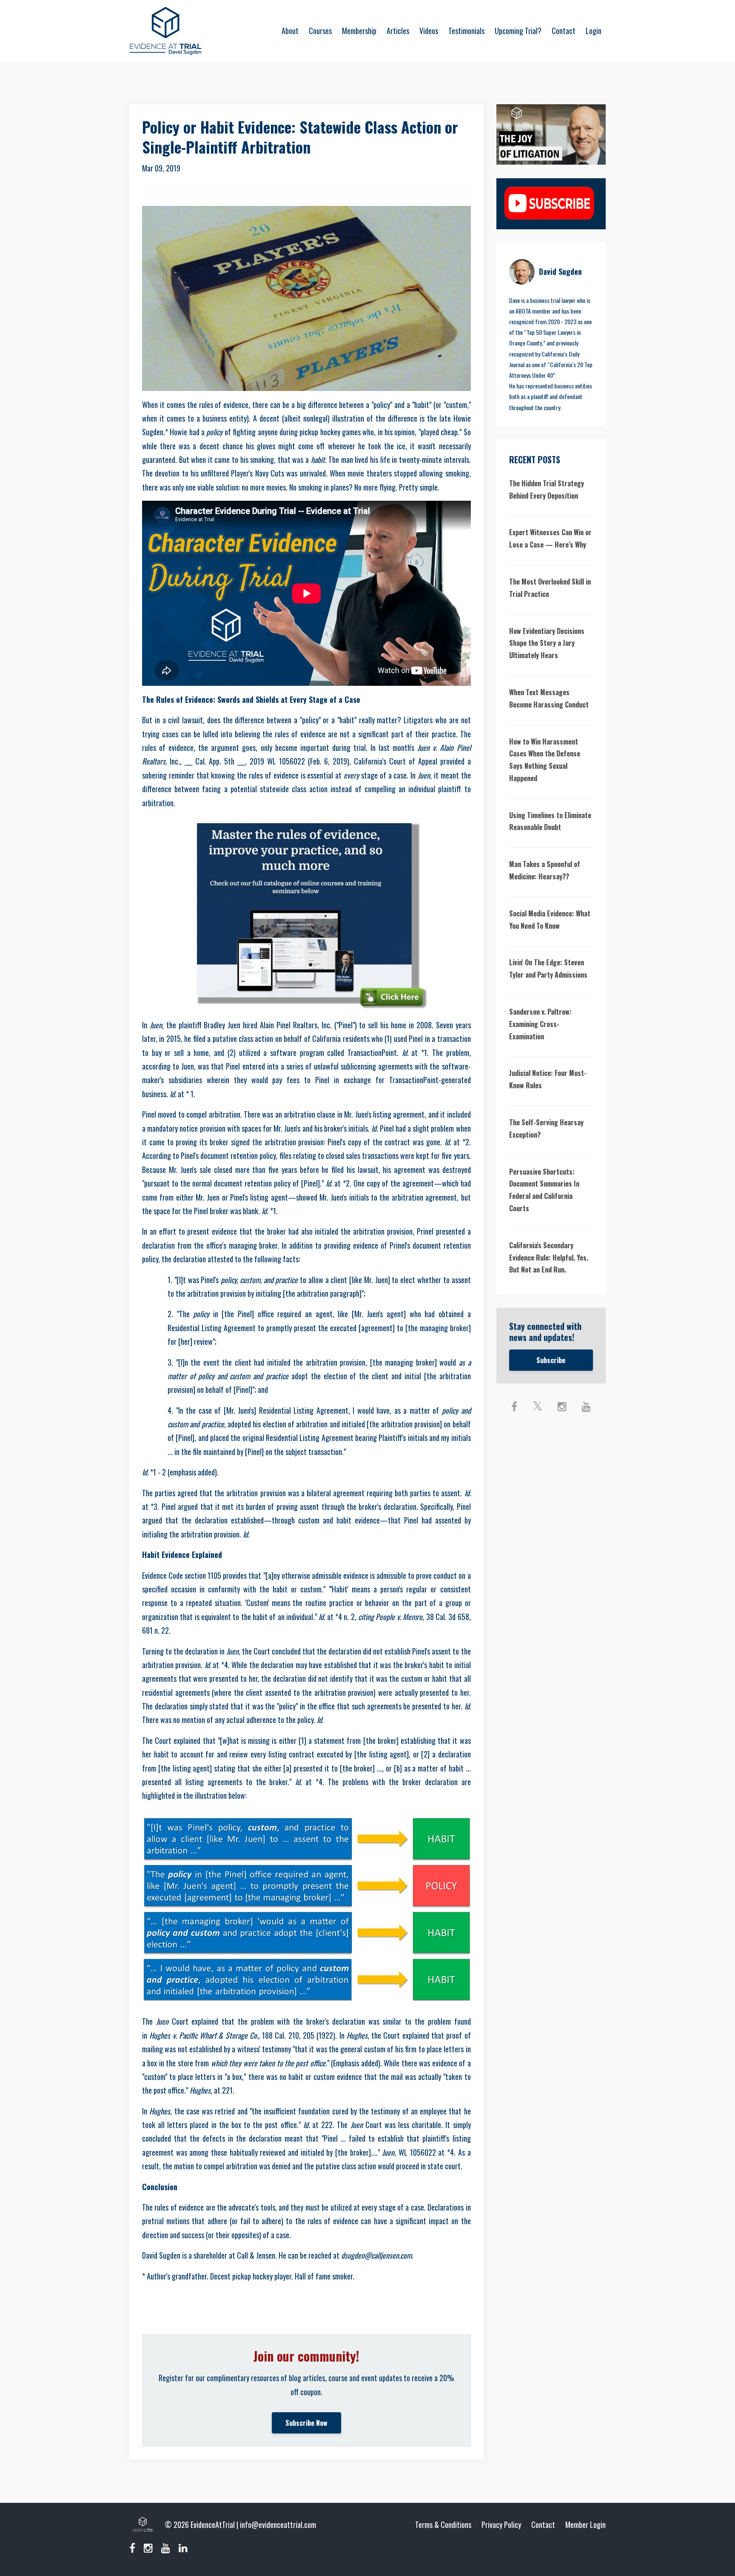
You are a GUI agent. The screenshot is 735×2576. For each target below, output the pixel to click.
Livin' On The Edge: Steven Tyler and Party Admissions (548, 968)
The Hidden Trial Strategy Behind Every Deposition (547, 489)
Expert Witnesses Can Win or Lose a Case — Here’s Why (550, 538)
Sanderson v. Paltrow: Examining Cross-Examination (540, 1024)
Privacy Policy (501, 2525)
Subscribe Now (306, 2423)
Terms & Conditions (443, 2525)
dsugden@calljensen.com (376, 2255)
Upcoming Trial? (518, 31)
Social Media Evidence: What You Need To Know (550, 920)
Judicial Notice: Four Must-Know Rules (548, 1079)
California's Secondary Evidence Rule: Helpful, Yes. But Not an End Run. (549, 1258)
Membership (359, 31)
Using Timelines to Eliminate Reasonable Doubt (550, 821)
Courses (320, 31)
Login (594, 31)
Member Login (585, 2525)
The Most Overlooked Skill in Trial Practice (550, 588)
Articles (398, 31)
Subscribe (551, 1360)
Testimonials (466, 31)
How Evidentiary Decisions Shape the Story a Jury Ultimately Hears (547, 643)
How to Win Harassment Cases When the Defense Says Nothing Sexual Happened (545, 760)
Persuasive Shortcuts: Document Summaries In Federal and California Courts (544, 1190)
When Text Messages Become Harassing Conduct (549, 698)
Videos (429, 31)
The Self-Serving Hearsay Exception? (546, 1128)
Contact (564, 31)
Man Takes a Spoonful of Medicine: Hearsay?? (545, 870)
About (290, 31)
